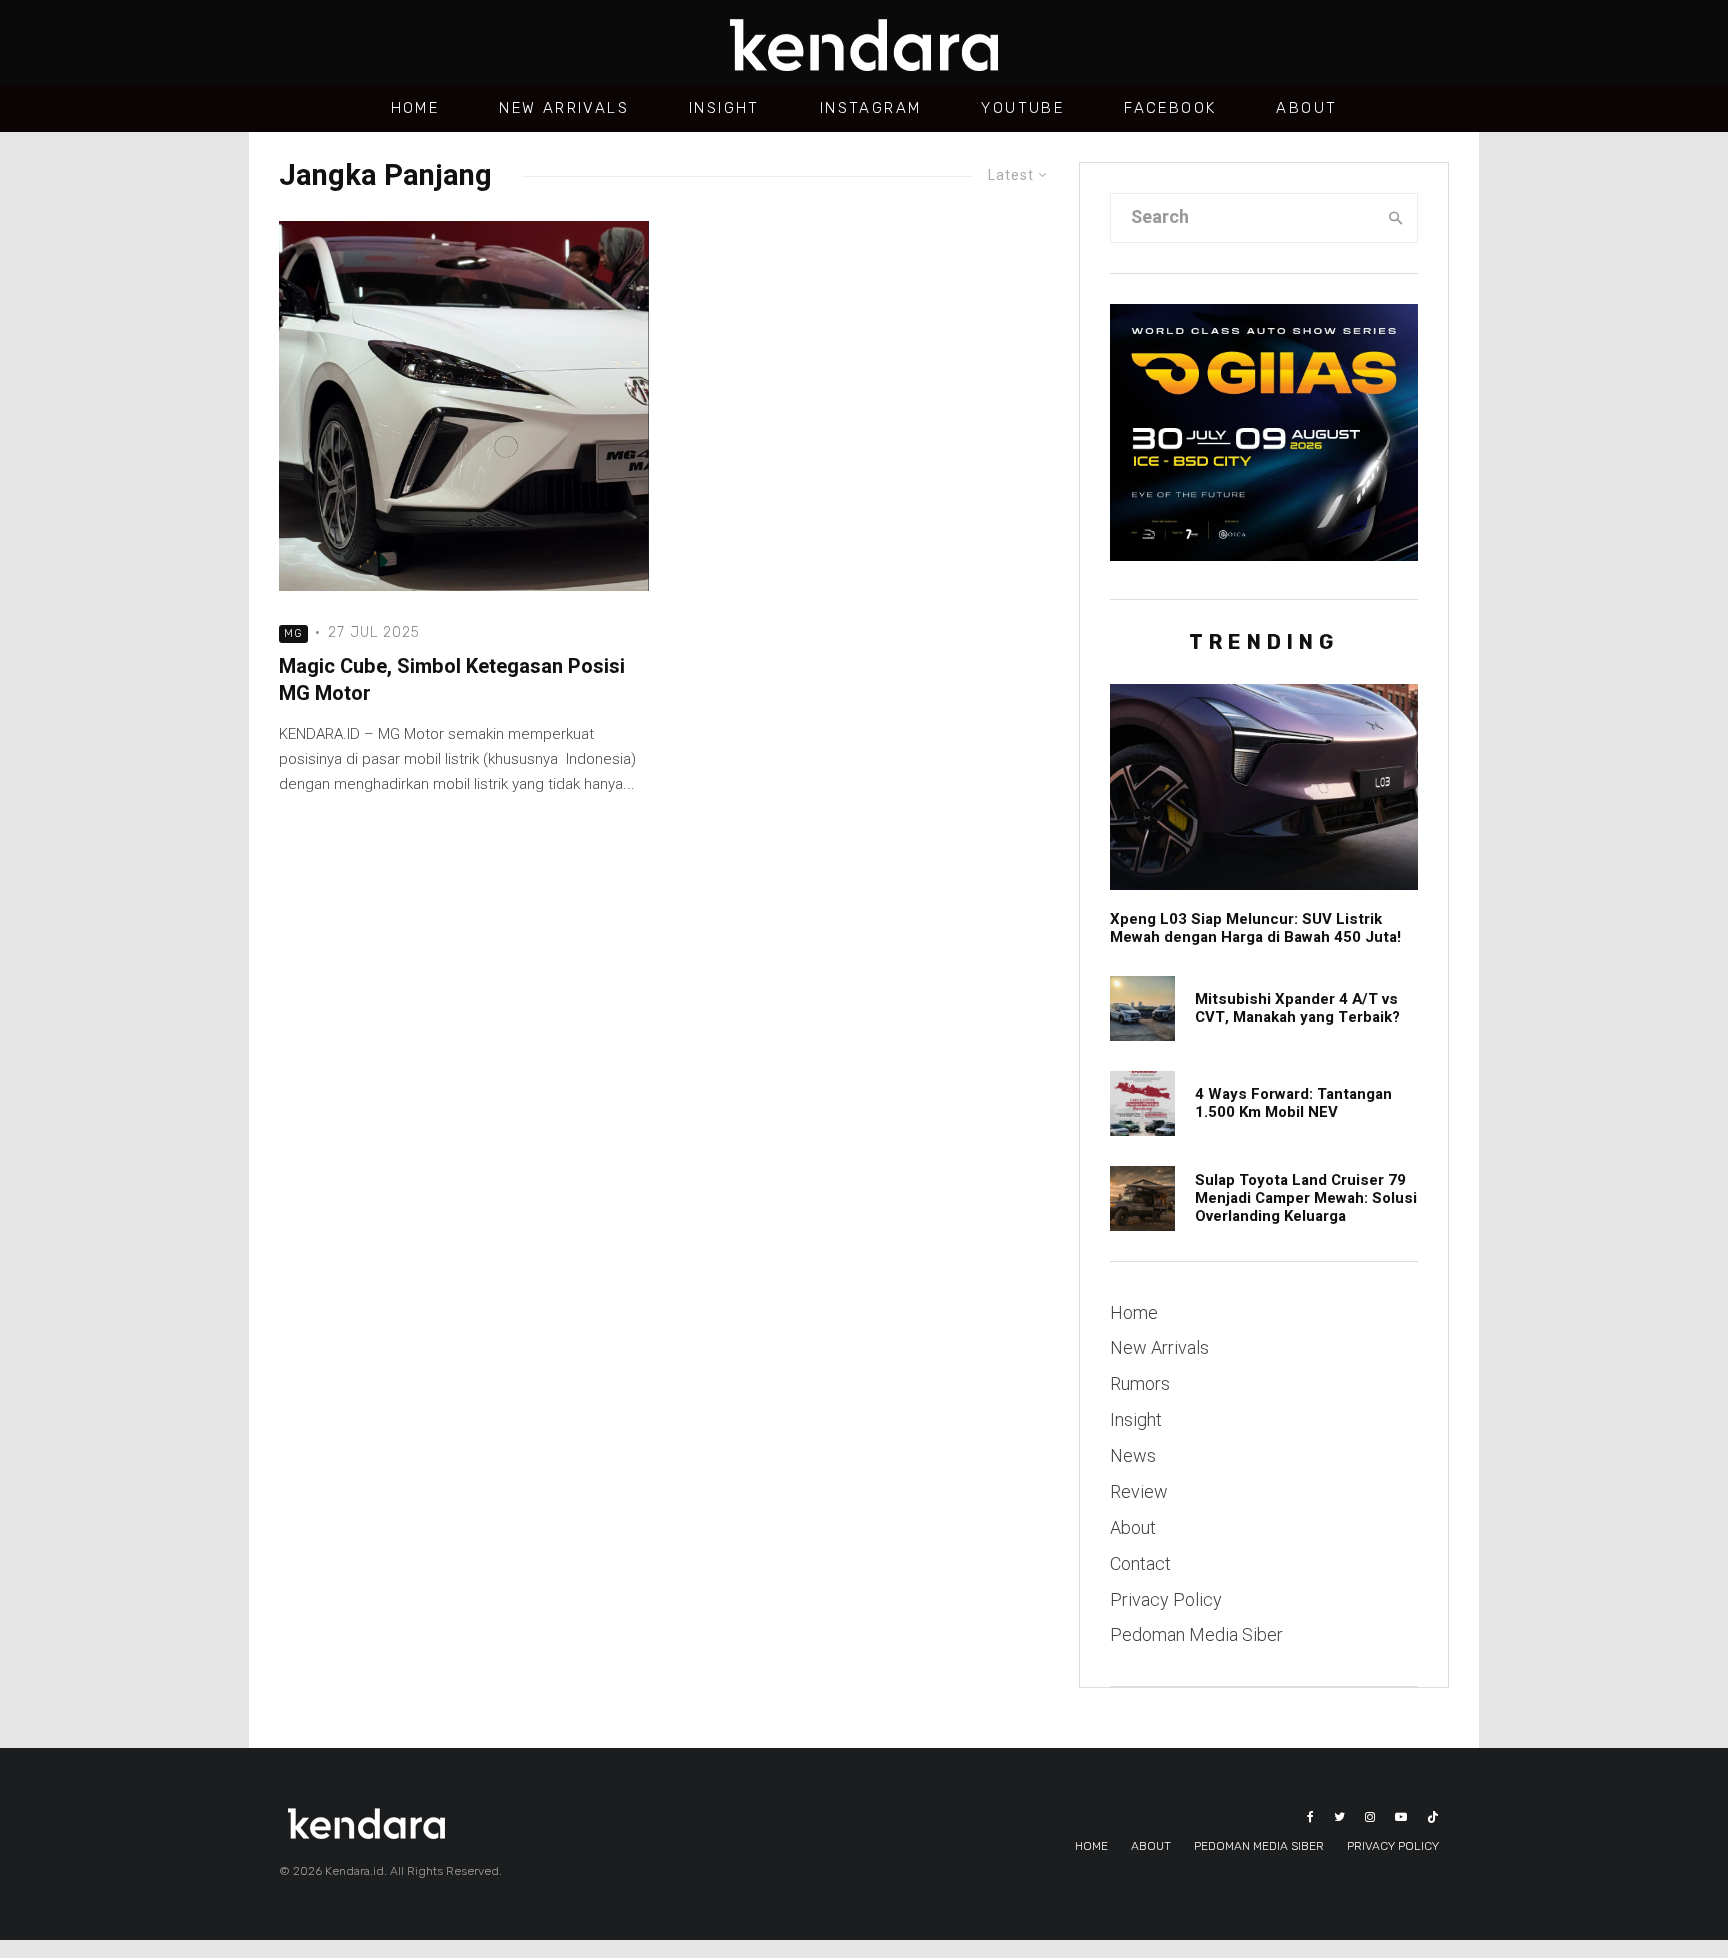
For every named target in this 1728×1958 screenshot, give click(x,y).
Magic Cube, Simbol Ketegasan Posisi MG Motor (452, 680)
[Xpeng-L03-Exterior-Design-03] (1264, 786)
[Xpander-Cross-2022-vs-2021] (1142, 1008)
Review (1139, 1491)
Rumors (1140, 1383)
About (1306, 108)
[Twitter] (1339, 1817)
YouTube (1022, 108)
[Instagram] (1370, 1817)
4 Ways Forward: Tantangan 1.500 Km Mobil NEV (1293, 1103)
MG (293, 633)
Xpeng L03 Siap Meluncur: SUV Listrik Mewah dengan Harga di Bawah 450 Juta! (1255, 928)
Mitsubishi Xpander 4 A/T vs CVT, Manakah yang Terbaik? (1297, 1008)
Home (415, 108)
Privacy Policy (1166, 1599)
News (1133, 1455)
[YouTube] (1401, 1817)
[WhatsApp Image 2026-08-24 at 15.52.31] (1142, 1103)
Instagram (871, 108)
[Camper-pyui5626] (1142, 1198)
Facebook (1170, 108)
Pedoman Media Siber (1196, 1634)
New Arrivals (564, 108)
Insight (724, 108)
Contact (1140, 1563)
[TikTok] (1433, 1817)
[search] (1396, 218)
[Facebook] (1310, 1817)
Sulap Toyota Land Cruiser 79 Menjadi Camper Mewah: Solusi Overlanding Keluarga (1306, 1198)
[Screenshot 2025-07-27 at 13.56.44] (464, 406)
